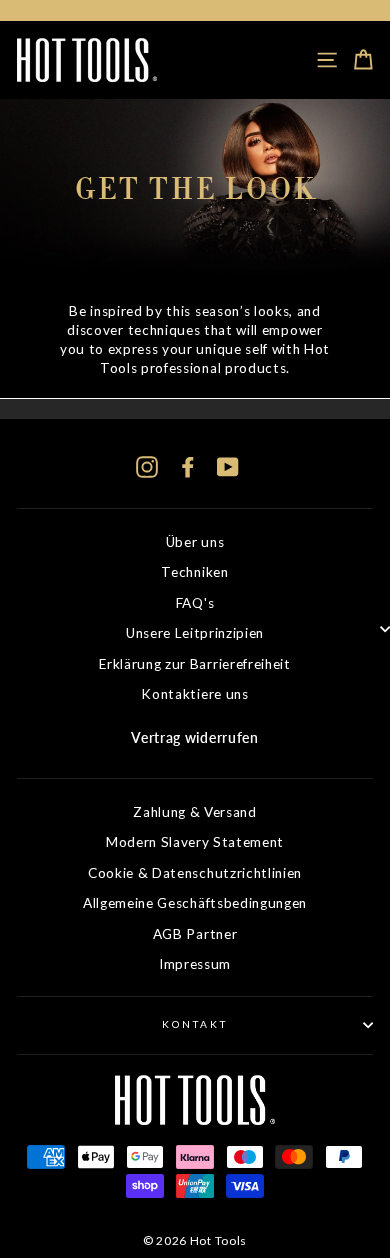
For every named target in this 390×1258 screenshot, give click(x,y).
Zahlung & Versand (195, 812)
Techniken (194, 572)
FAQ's (195, 603)
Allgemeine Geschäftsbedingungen (195, 903)
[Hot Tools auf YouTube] (228, 467)
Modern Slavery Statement (195, 842)
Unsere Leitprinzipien (195, 633)
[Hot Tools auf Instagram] (147, 467)
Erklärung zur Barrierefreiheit (194, 664)
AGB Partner (195, 934)
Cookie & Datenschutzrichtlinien (195, 873)
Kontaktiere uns (194, 694)
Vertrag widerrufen (194, 738)
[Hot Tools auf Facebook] (188, 467)
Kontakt (195, 1024)
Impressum (195, 964)
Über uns (195, 542)
